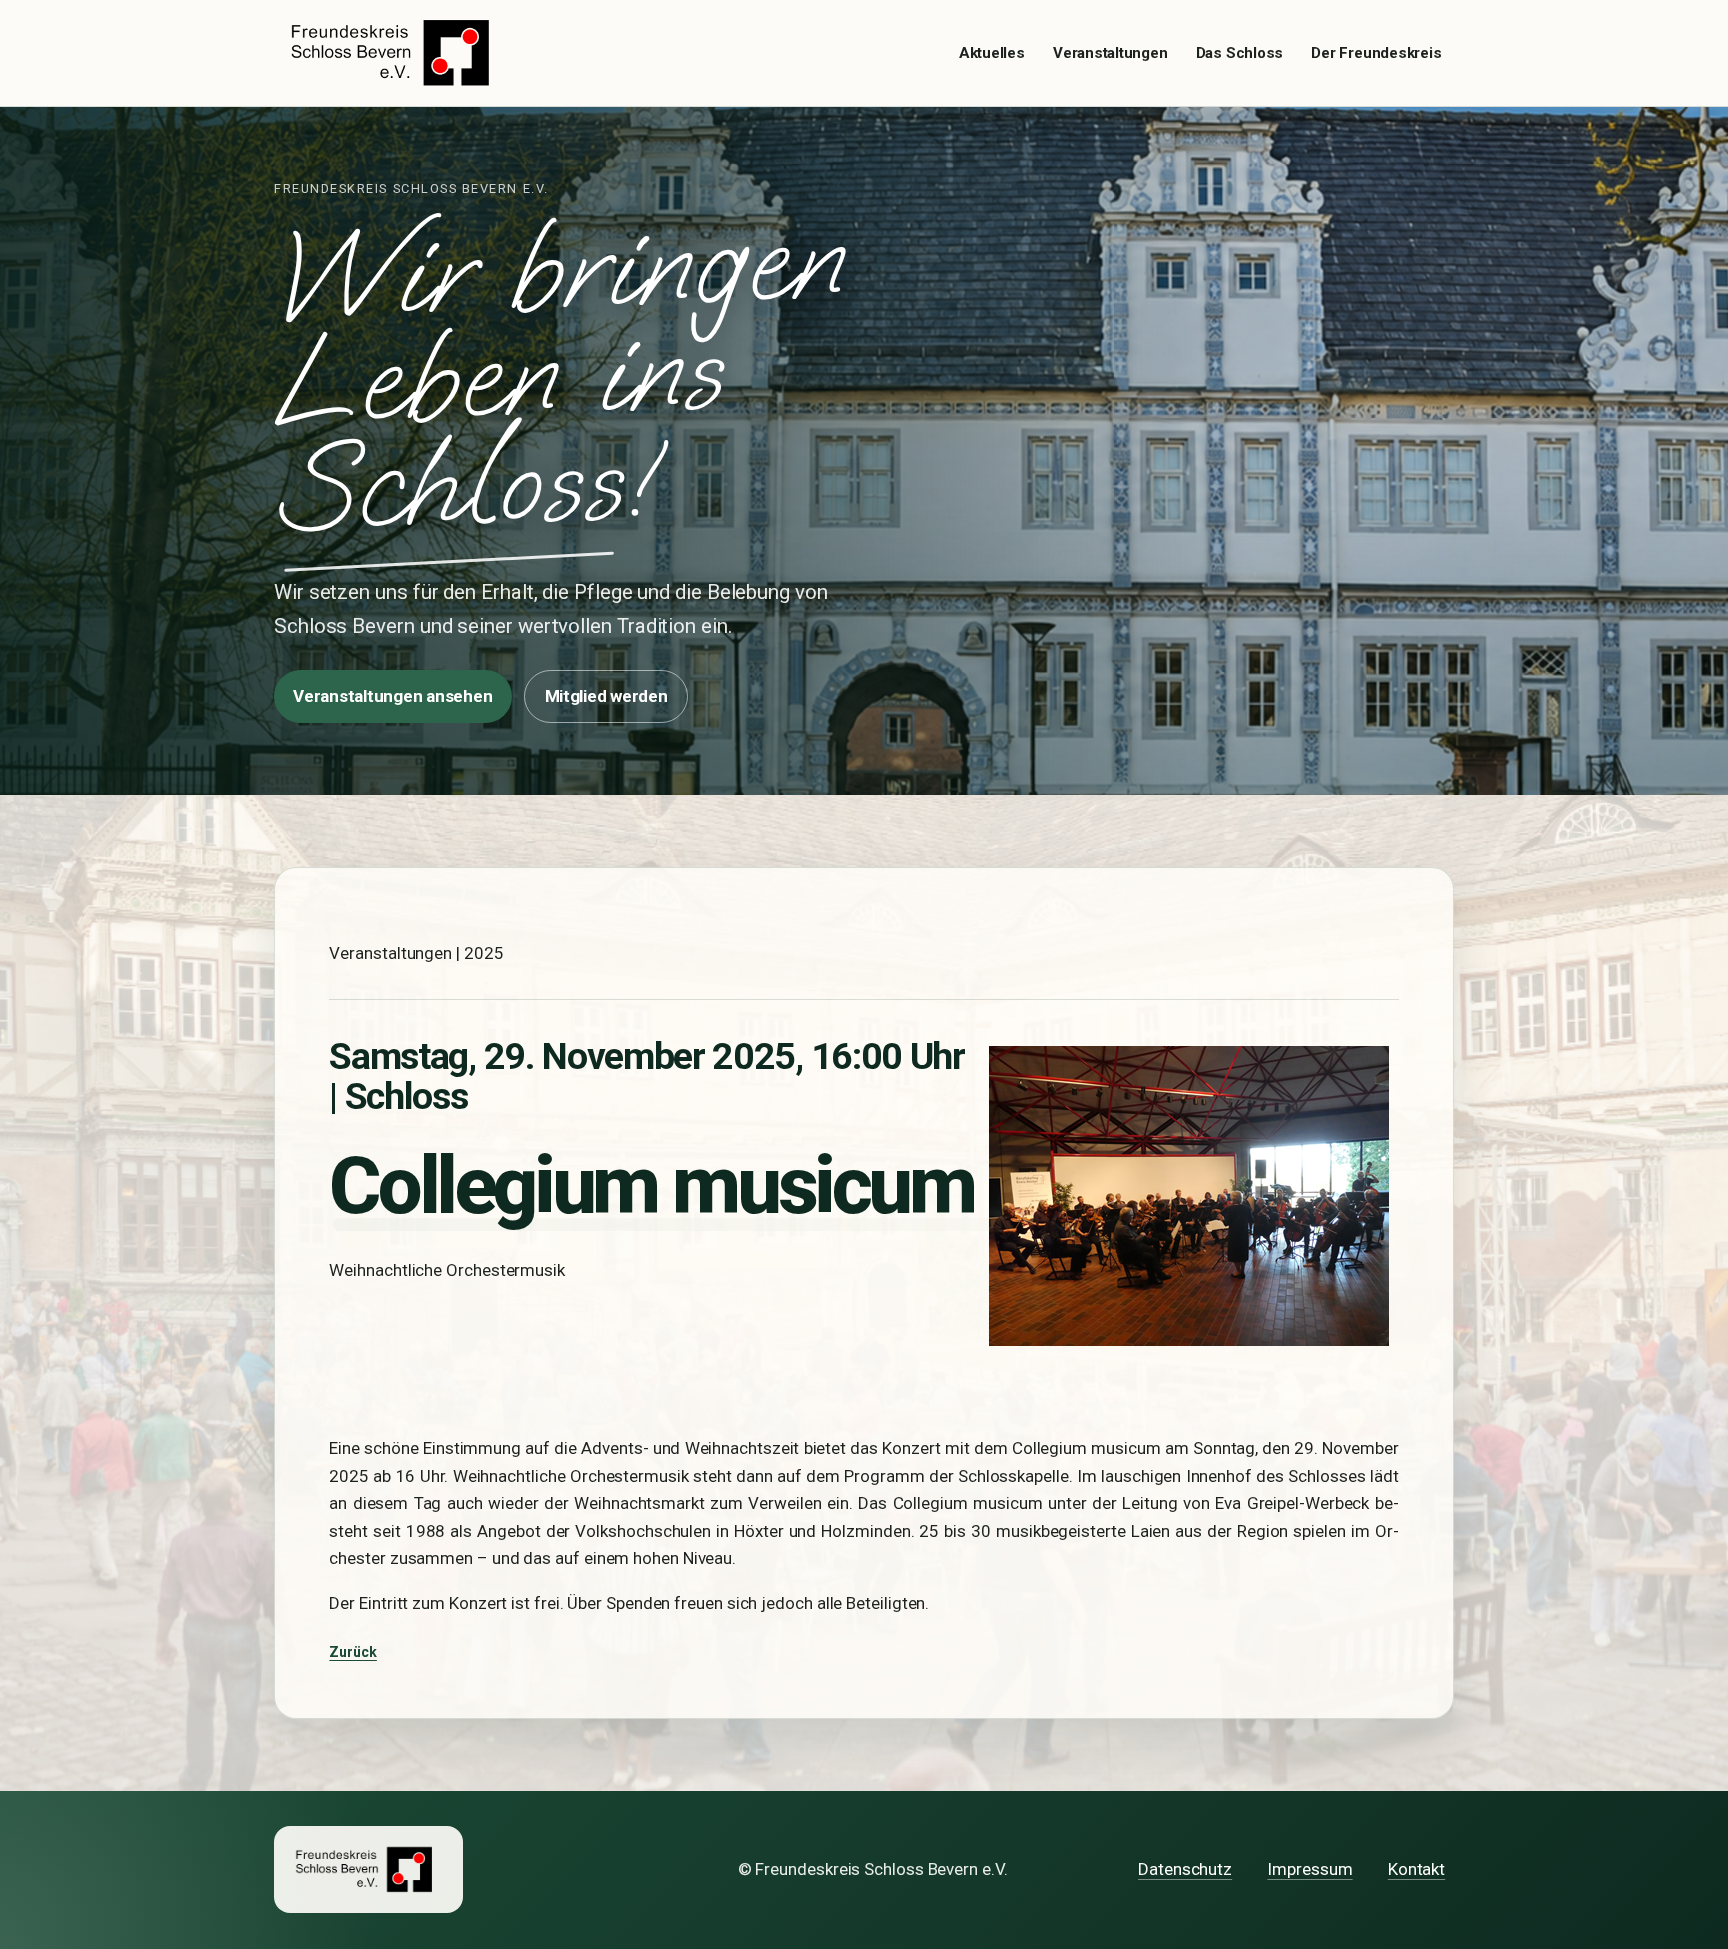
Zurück (353, 1652)
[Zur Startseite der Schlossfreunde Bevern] (396, 53)
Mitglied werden (606, 696)
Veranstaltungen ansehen (392, 696)
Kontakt (1416, 1869)
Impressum (1309, 1869)
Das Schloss (1240, 53)
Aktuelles (992, 53)
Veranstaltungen (1110, 53)
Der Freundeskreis (1376, 53)
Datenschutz (1185, 1869)
